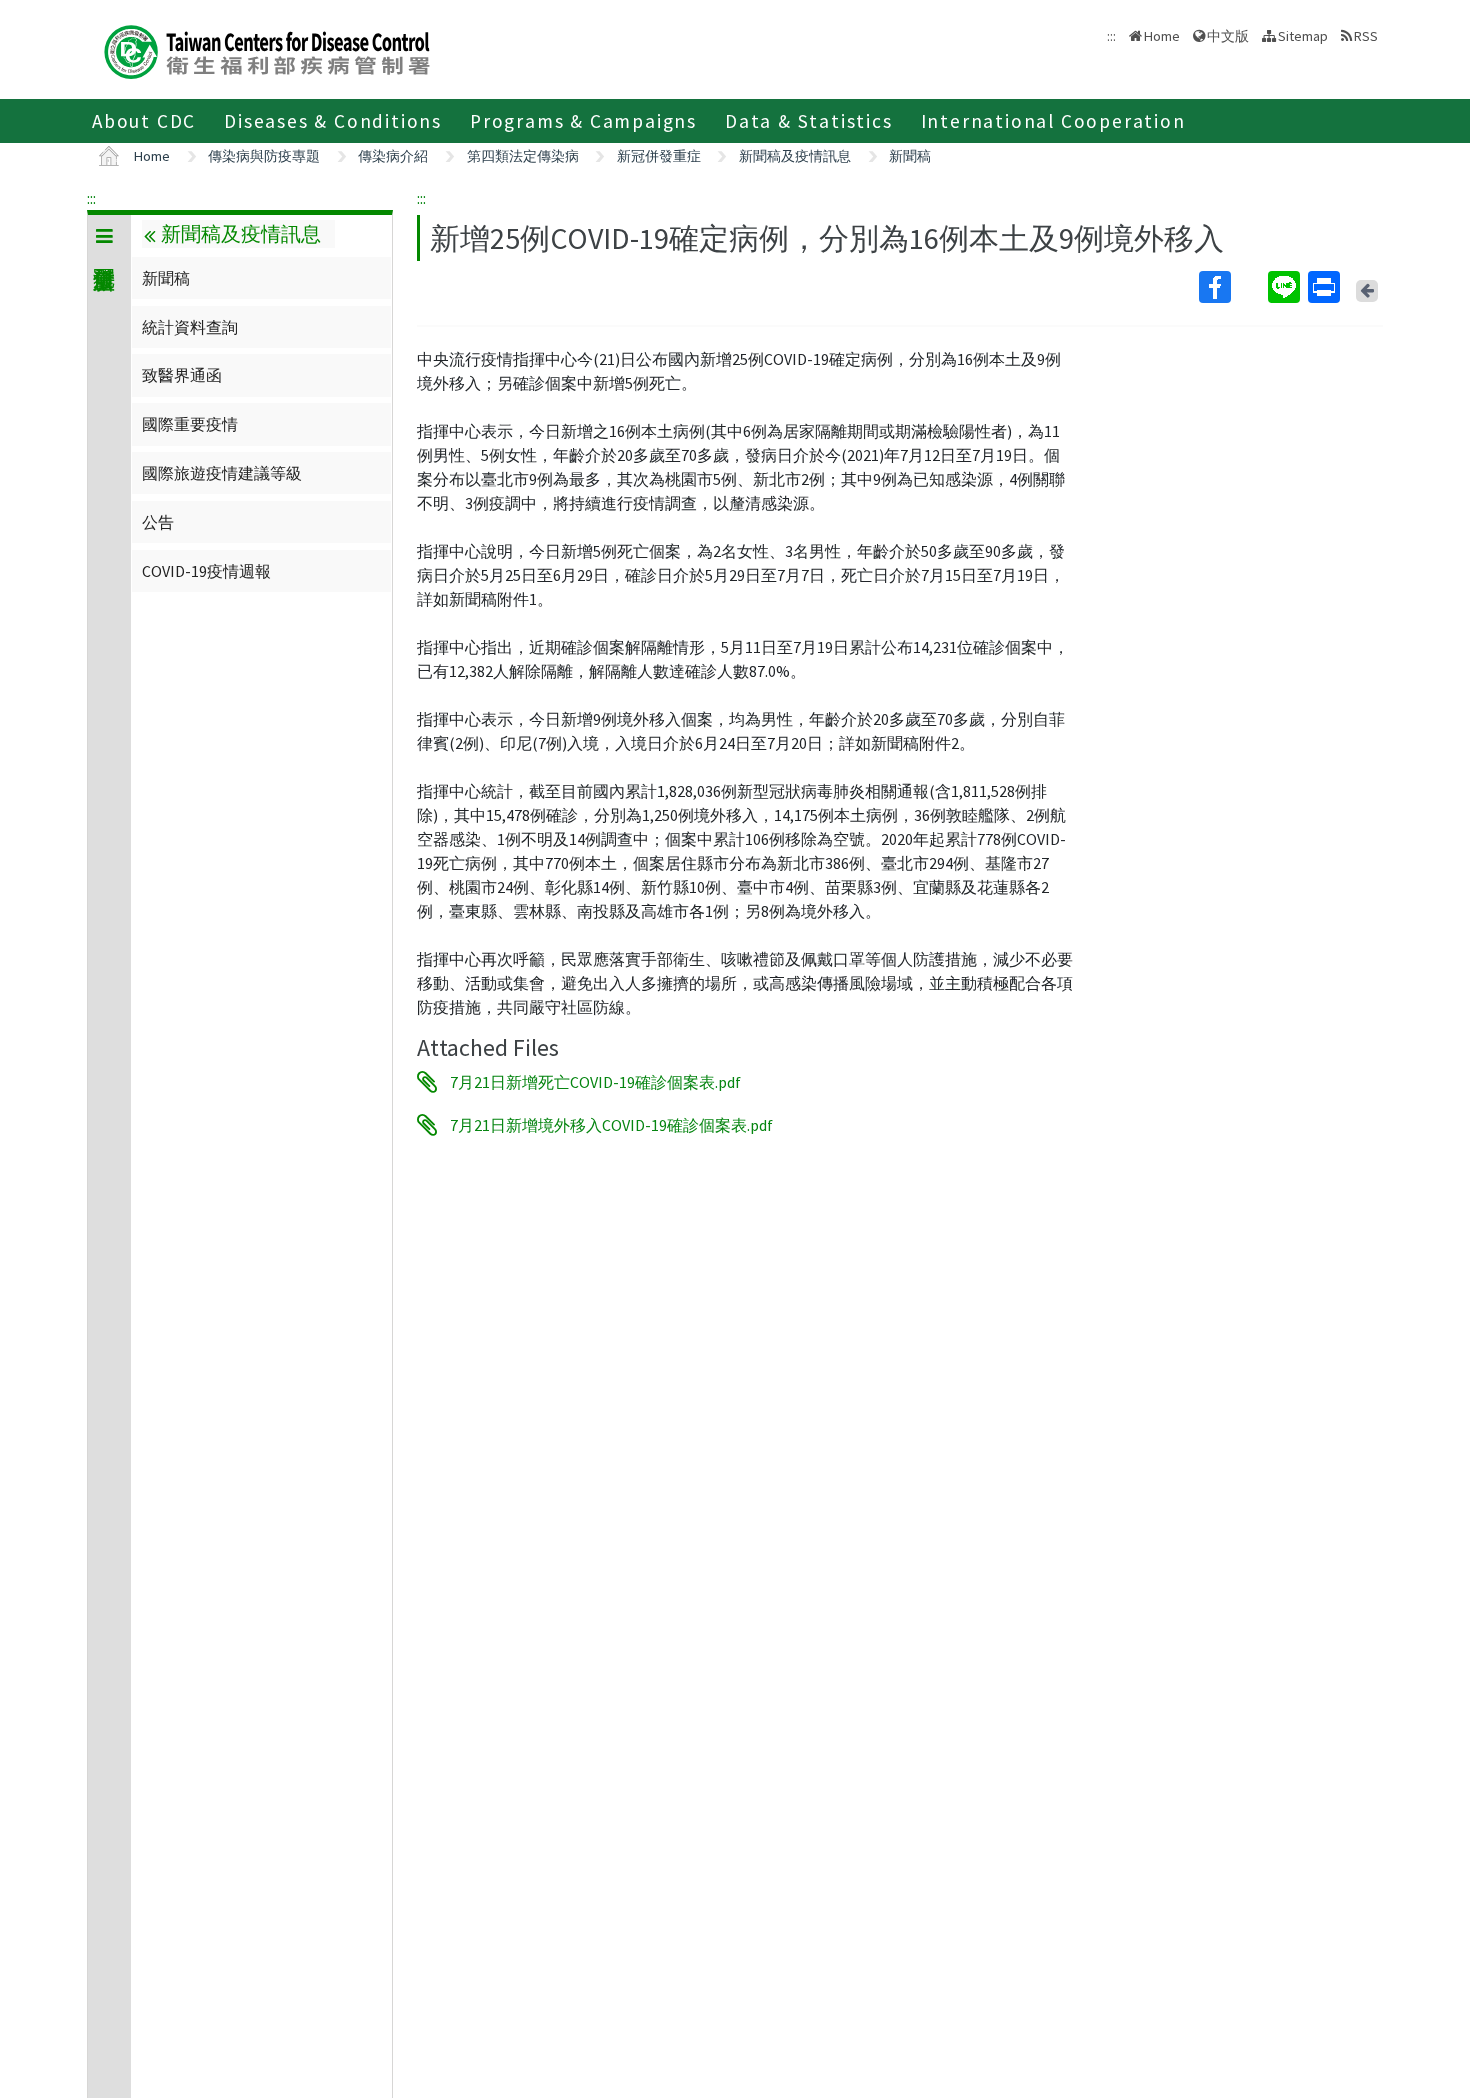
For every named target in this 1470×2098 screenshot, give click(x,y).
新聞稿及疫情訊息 (795, 156)
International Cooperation (1053, 121)
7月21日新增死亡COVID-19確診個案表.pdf (595, 1082)
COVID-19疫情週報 (206, 571)
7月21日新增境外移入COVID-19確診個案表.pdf (611, 1125)
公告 (158, 522)
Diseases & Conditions (333, 121)
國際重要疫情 (190, 424)
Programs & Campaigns (583, 121)
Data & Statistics (809, 121)
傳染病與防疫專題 (264, 156)
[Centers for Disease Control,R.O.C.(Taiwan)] (267, 49)
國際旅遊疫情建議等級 (222, 473)
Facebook (1231, 287)
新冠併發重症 (659, 156)
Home (1162, 36)
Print (1326, 287)
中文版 (1228, 34)
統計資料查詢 (190, 327)
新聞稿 (910, 156)
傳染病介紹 (393, 156)
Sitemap (1303, 36)
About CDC (144, 121)
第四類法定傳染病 (523, 156)
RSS (1366, 36)
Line (1286, 287)
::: (91, 198)
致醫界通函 (182, 375)
